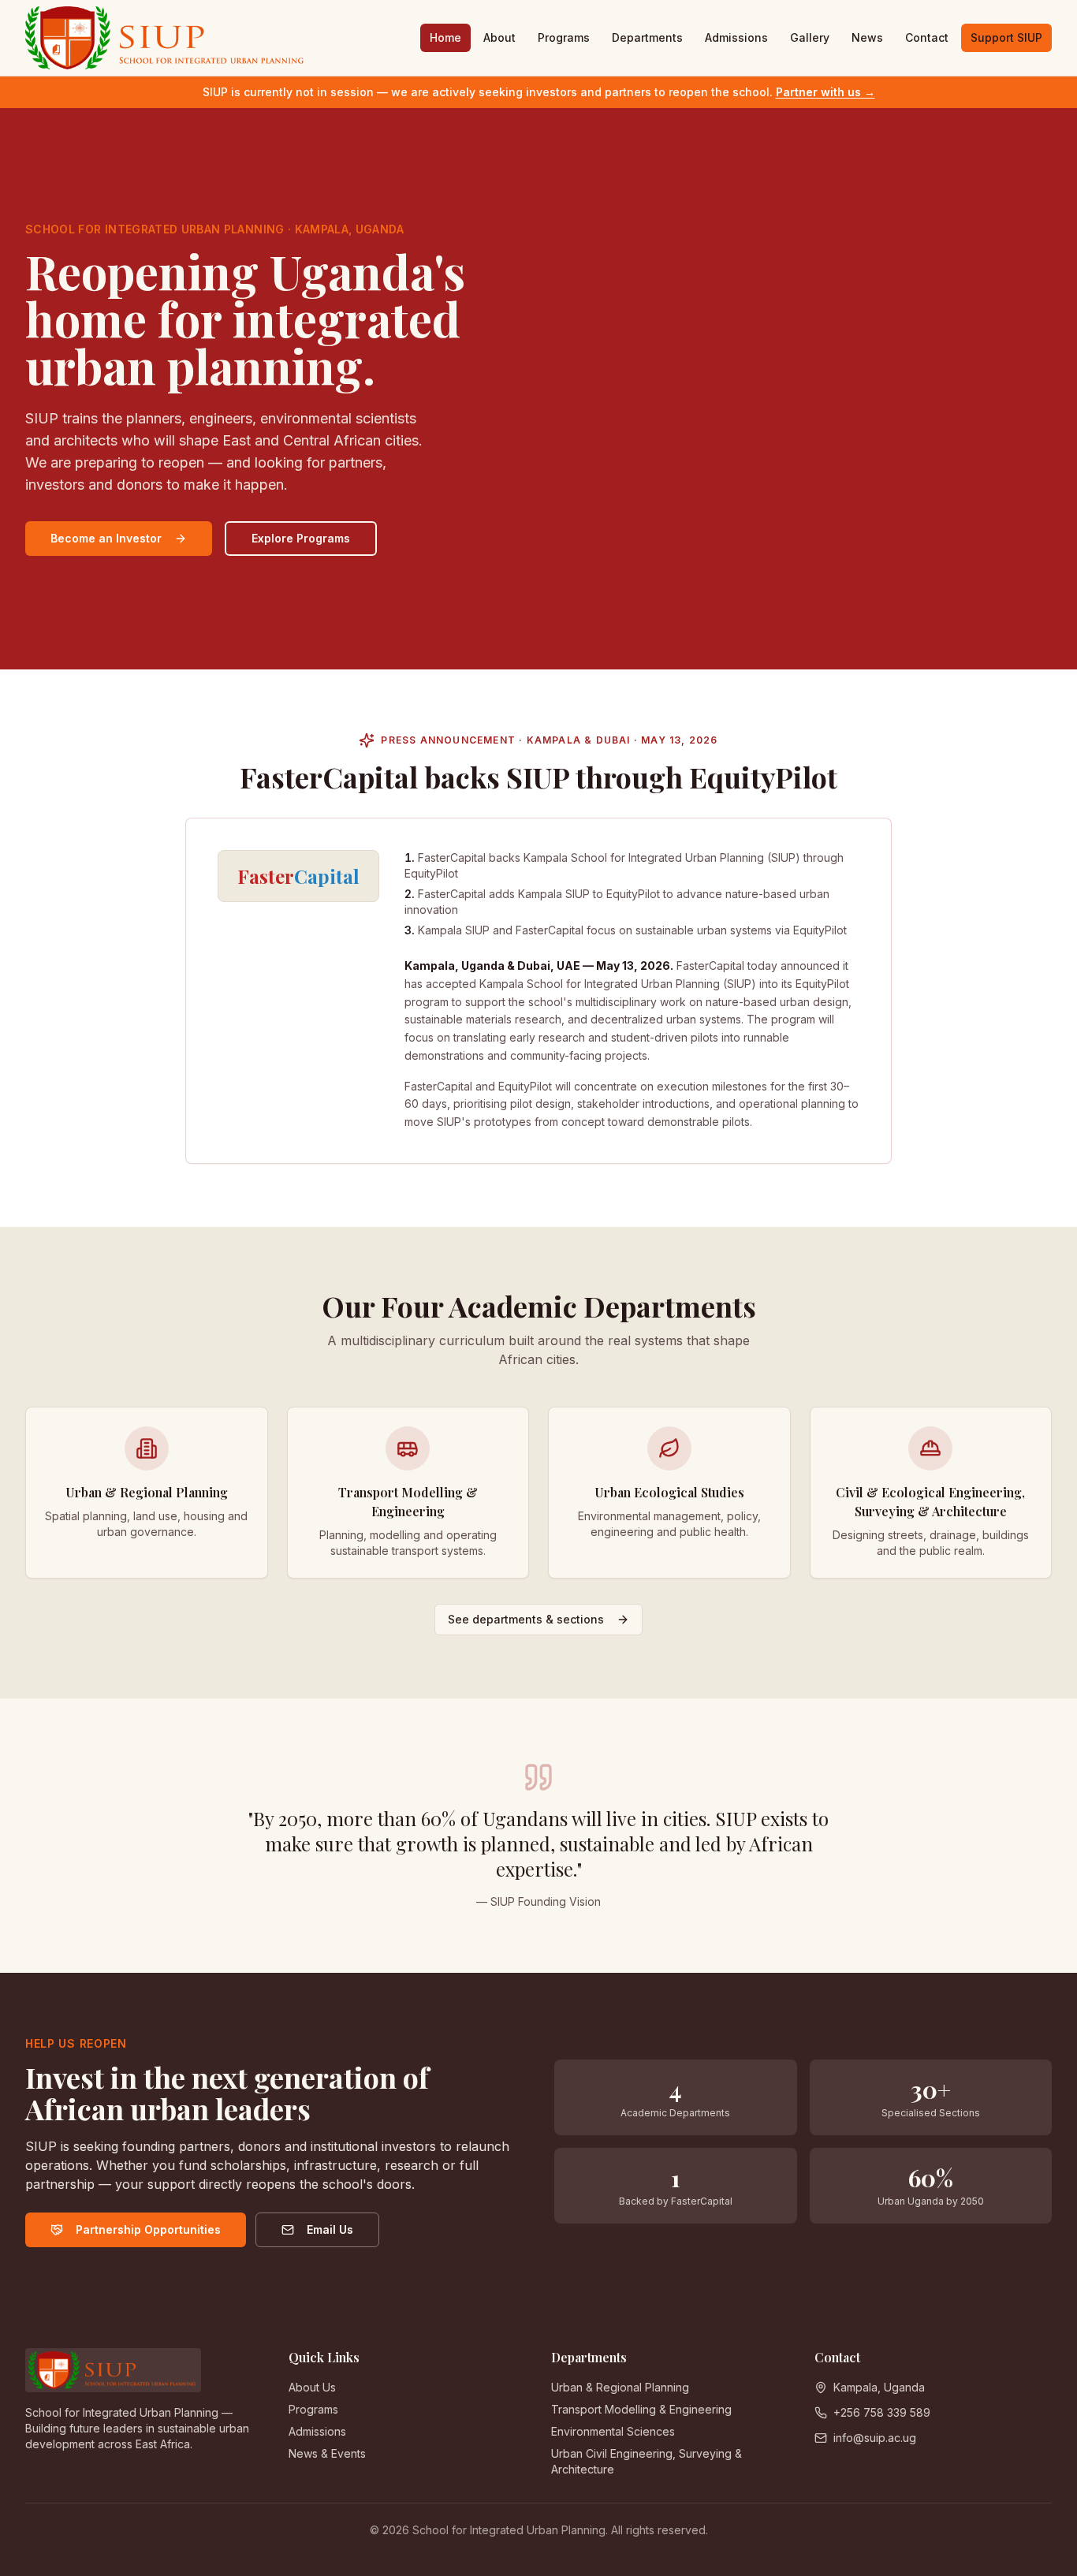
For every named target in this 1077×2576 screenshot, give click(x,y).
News (867, 37)
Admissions (736, 37)
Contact (927, 37)
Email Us (330, 2229)
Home (445, 37)
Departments (647, 37)
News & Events (327, 2453)
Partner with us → (825, 92)
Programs (564, 37)
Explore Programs (301, 538)
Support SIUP (1006, 37)
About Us (312, 2387)
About (499, 37)
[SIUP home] (166, 38)
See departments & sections (526, 1619)
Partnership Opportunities (148, 2229)
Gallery (810, 37)
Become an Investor (106, 538)
